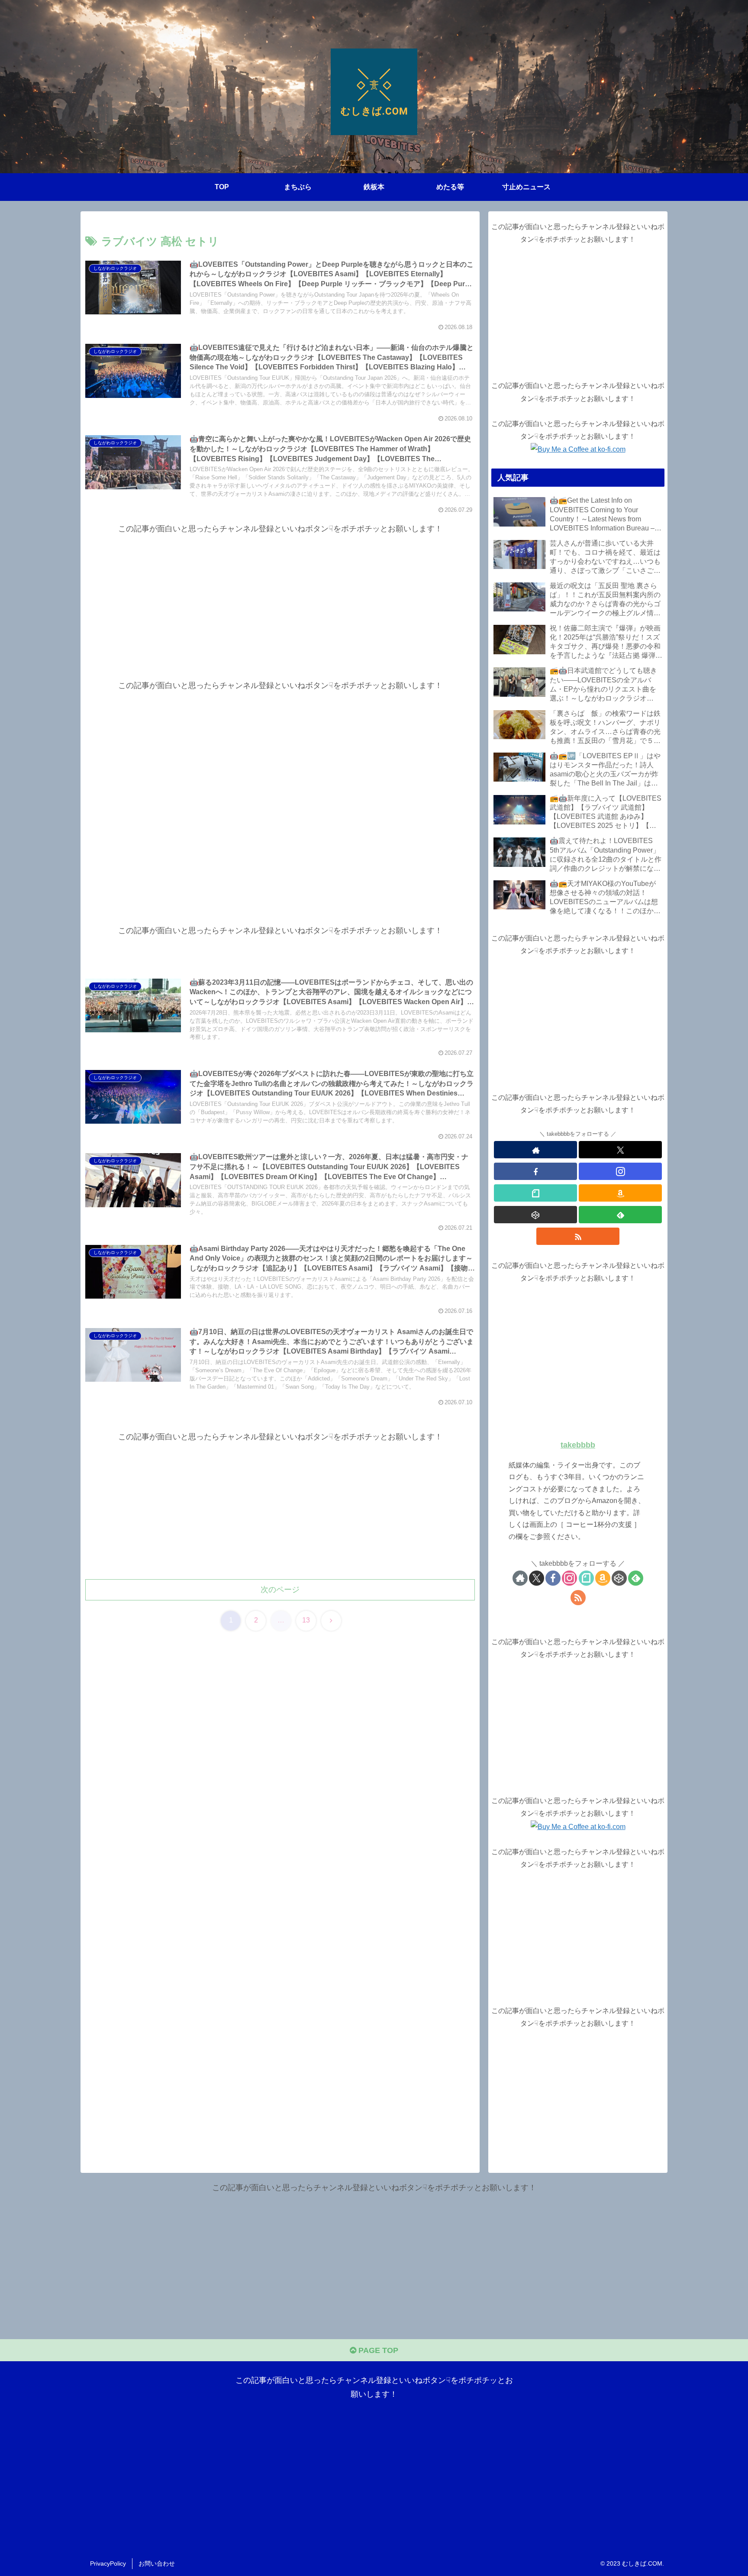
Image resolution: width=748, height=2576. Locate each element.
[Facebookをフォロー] (535, 1171)
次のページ (280, 1590)
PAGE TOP (377, 2350)
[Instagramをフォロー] (620, 1171)
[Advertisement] (280, 596)
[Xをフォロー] (620, 1150)
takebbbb (578, 1445)
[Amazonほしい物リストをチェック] (620, 1193)
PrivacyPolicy (108, 2563)
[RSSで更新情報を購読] (578, 1236)
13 (306, 1620)
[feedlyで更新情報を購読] (620, 1215)
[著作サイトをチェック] (535, 1150)
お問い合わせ (157, 2563)
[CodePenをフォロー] (535, 1215)
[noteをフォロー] (535, 1193)
